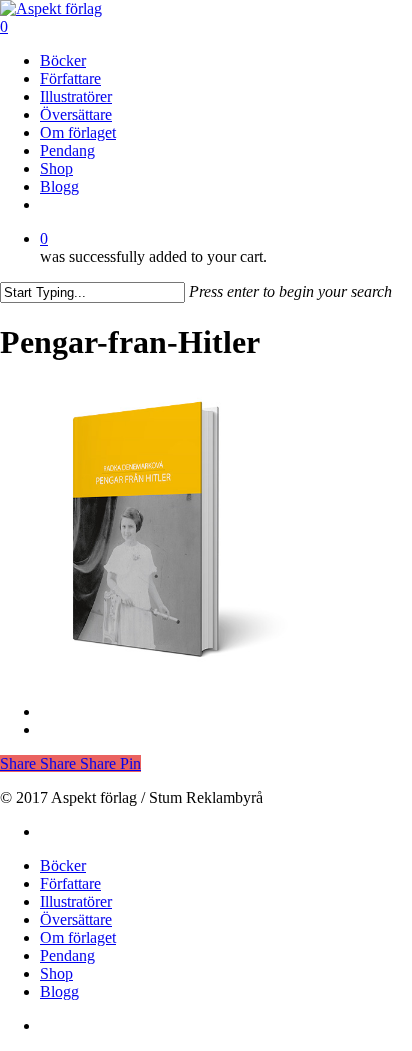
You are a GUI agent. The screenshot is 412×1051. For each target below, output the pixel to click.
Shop (56, 973)
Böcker (63, 865)
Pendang (67, 955)
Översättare (76, 919)
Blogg (59, 991)
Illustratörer (76, 901)
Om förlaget (78, 937)
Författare (70, 883)
